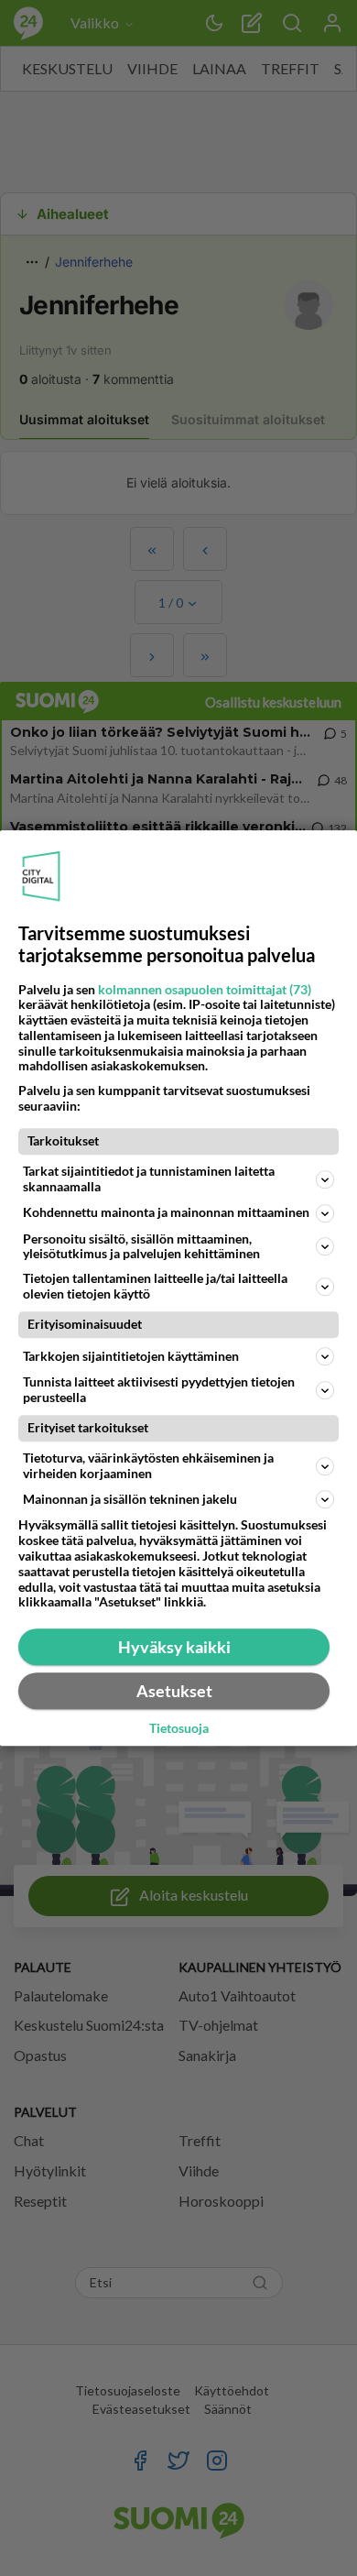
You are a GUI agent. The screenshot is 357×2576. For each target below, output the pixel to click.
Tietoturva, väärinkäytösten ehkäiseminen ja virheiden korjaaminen (148, 1465)
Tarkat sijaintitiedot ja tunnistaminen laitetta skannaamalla (149, 1178)
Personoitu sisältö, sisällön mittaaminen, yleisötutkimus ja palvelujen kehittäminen (141, 1246)
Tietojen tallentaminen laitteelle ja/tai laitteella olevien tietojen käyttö (155, 1286)
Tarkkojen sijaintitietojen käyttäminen (131, 1356)
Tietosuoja (179, 1729)
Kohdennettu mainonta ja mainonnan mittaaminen (166, 1212)
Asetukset (174, 1691)
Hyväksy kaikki (174, 1647)
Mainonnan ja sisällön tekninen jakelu (130, 1499)
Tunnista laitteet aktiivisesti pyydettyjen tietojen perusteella (159, 1389)
